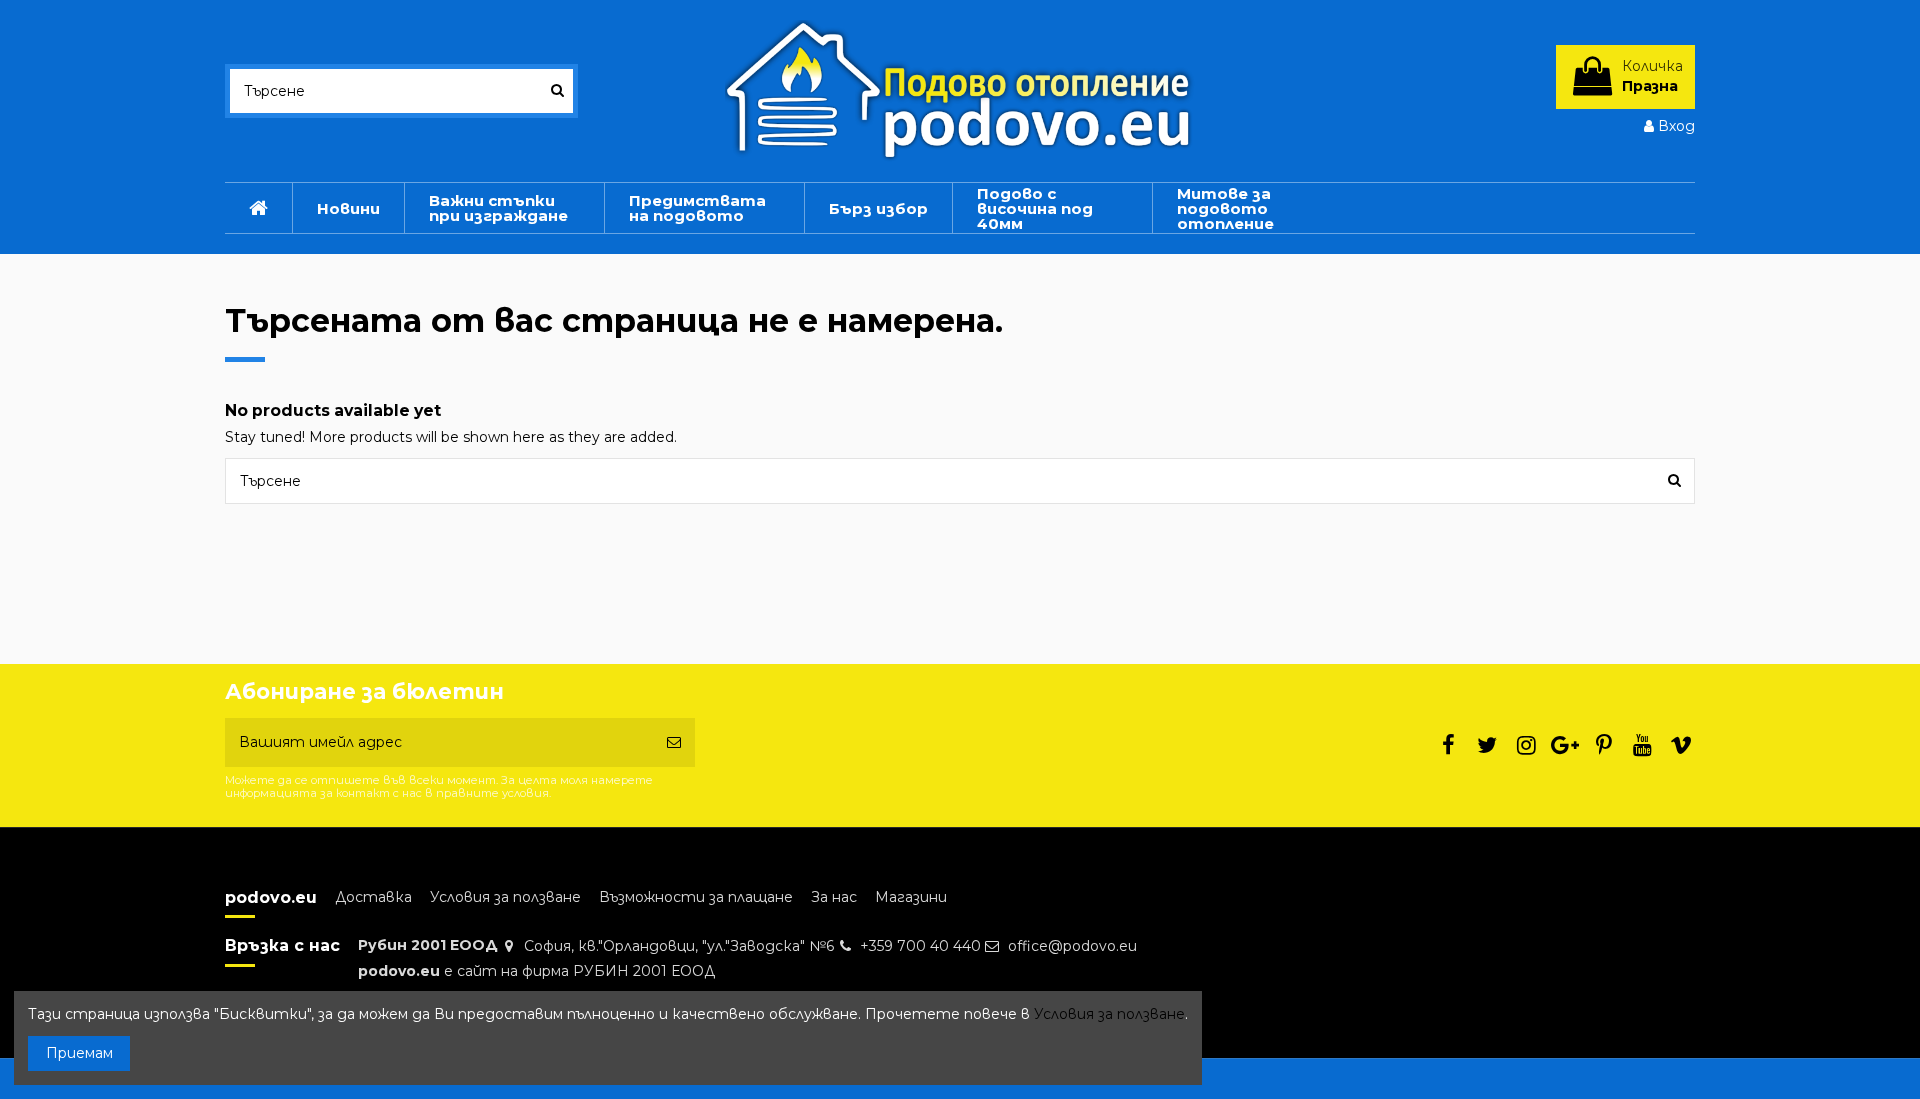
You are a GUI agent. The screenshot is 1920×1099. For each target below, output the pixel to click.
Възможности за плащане (696, 897)
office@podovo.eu (1072, 946)
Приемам (79, 1053)
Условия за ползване (505, 897)
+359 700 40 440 (920, 946)
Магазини (911, 897)
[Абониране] (674, 742)
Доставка (373, 897)
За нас (834, 897)
